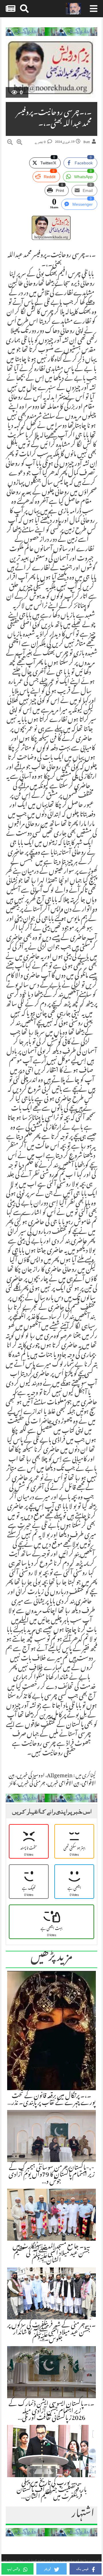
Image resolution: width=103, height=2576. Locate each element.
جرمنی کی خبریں (32, 1784)
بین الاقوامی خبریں (64, 1784)
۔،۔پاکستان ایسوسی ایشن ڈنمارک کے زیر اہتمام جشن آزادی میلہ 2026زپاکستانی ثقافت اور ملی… (51, 2411)
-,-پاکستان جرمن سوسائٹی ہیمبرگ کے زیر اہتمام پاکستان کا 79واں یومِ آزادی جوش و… (52, 2175)
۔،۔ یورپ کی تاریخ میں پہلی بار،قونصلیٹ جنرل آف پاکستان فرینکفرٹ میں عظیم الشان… (52, 2490)
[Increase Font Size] (19, 143)
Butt (87, 142)
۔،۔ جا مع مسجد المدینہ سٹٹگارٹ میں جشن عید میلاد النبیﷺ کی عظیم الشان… (51, 2254)
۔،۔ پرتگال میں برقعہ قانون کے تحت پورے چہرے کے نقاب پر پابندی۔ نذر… (51, 2100)
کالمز (13, 1784)
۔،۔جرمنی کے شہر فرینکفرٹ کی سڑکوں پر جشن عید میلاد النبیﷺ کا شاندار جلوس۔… (51, 2333)
